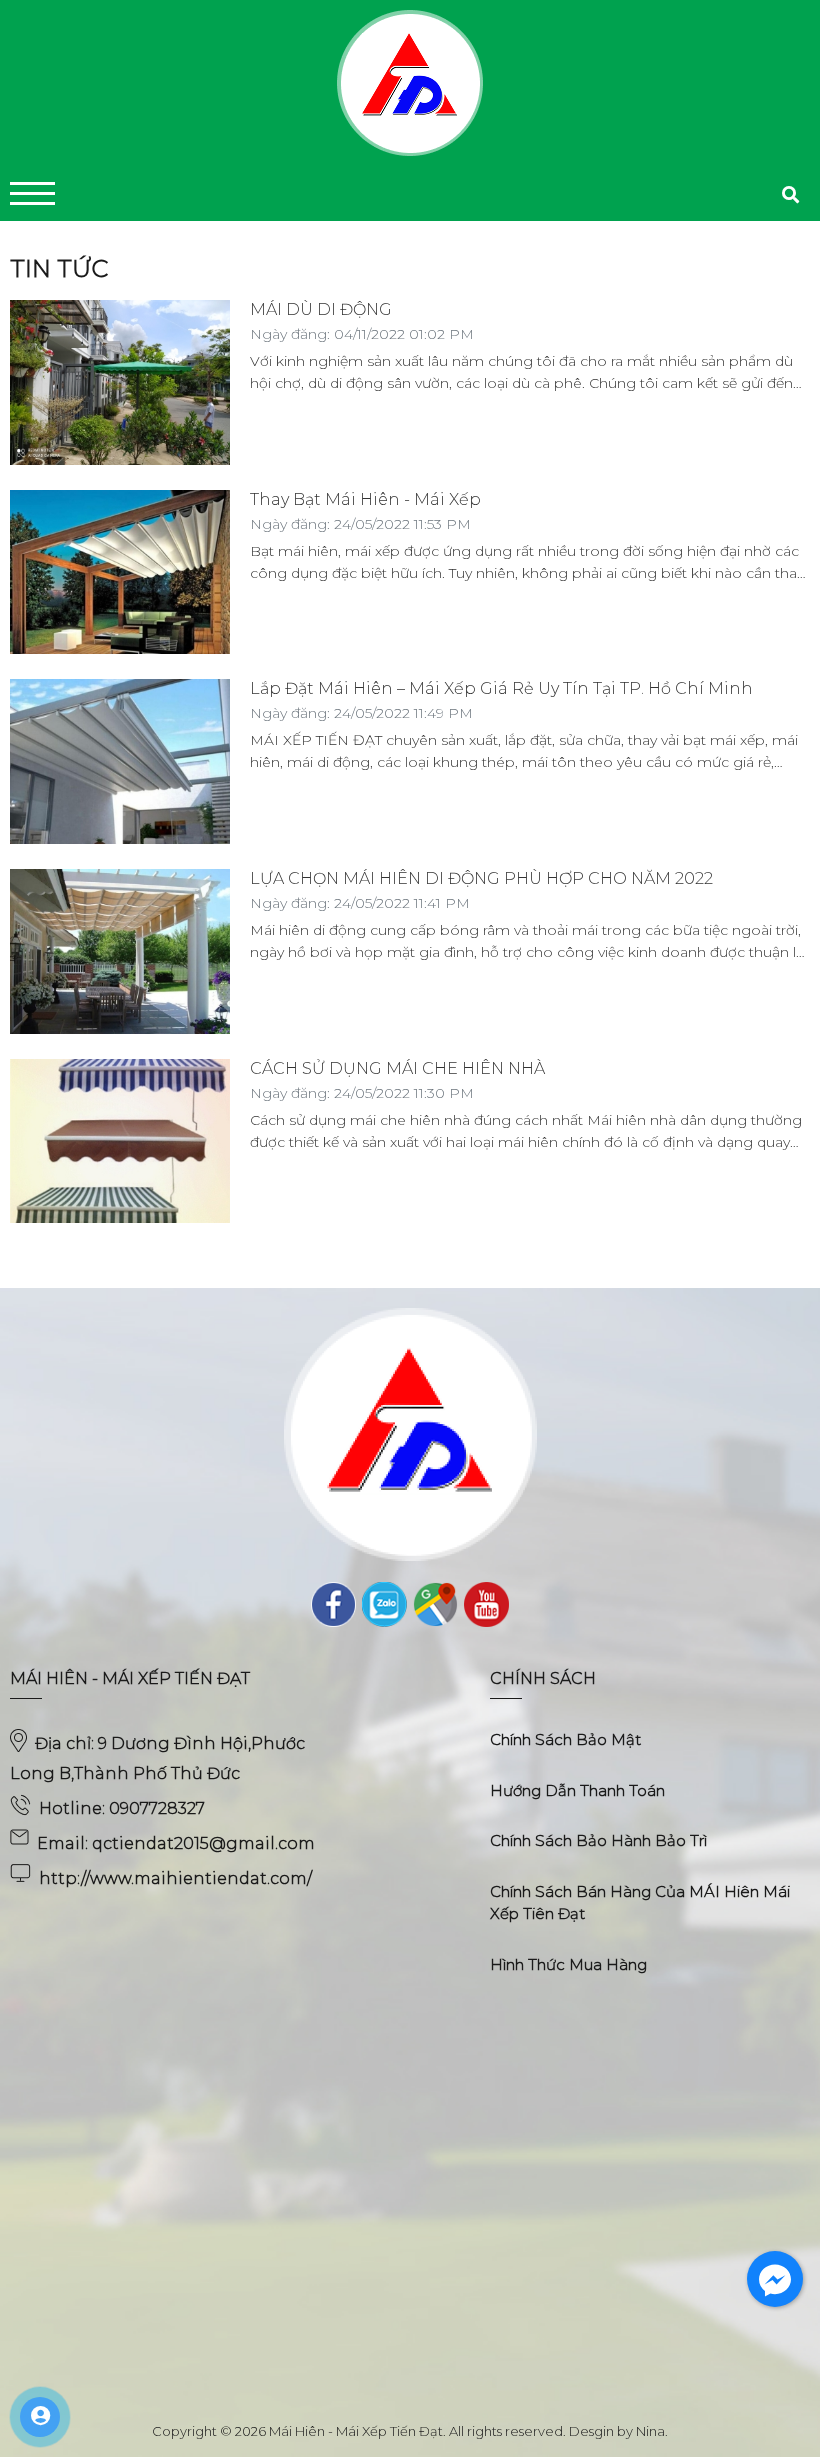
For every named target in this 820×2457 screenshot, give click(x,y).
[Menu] (32, 193)
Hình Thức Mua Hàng (568, 1964)
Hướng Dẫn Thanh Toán (577, 1790)
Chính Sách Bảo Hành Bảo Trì (598, 1840)
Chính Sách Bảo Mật (565, 1739)
